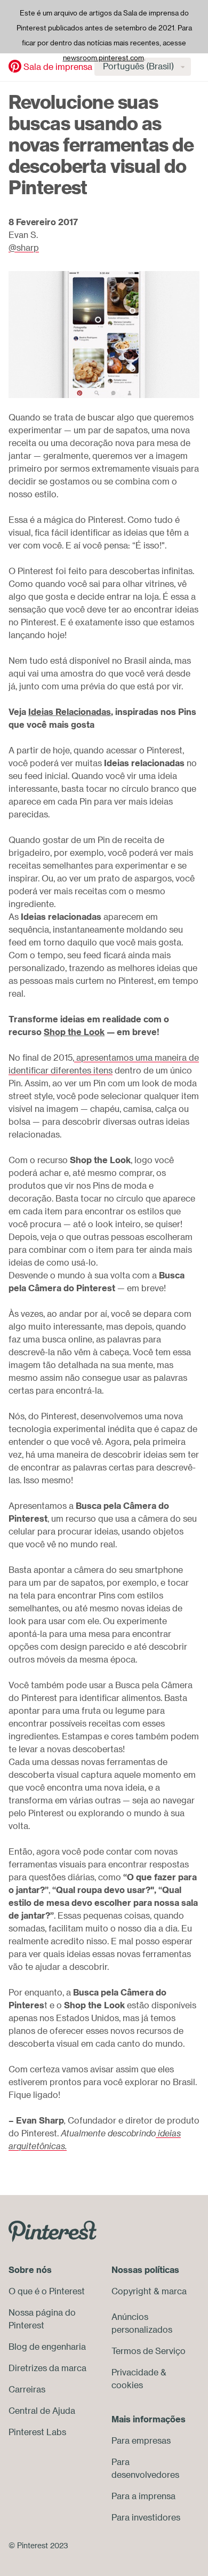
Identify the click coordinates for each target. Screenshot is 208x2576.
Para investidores (146, 2517)
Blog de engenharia (47, 2347)
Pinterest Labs (37, 2432)
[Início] (15, 66)
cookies (127, 2385)
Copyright (131, 2291)
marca (174, 2291)
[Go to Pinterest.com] (53, 2231)
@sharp (24, 248)
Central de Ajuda (42, 2411)
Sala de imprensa (58, 67)
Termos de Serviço (149, 2351)
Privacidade (135, 2372)
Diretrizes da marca (47, 2368)
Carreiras (27, 2389)
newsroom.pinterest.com (103, 58)
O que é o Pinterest (47, 2291)
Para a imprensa (143, 2496)
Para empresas (141, 2440)
